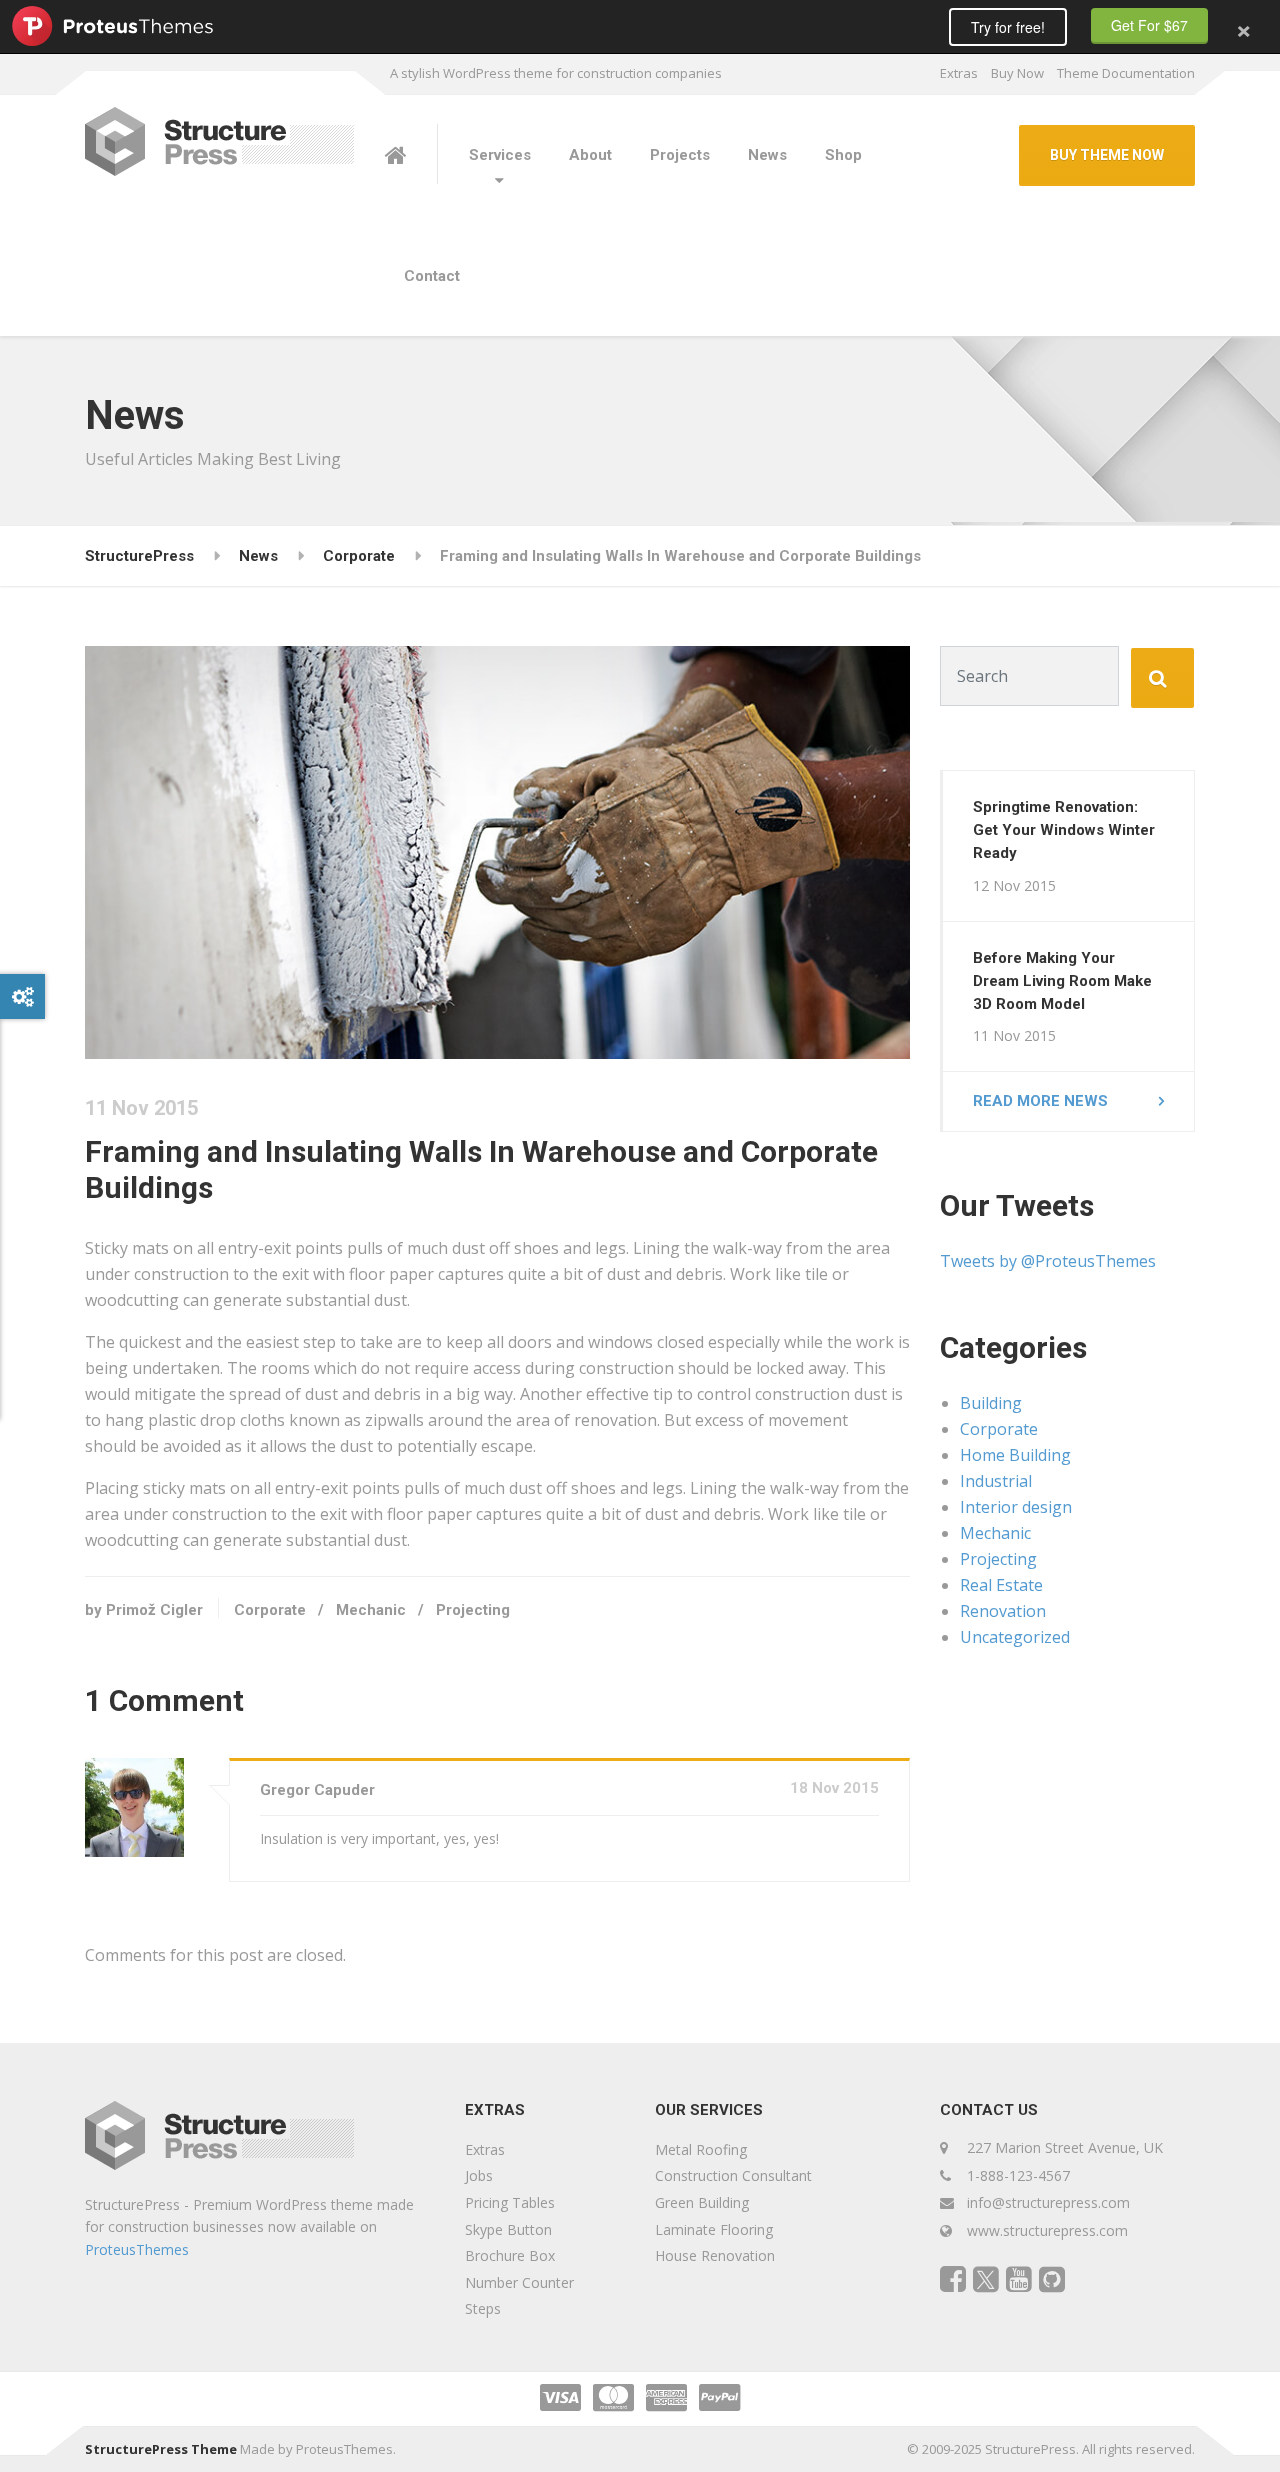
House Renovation (715, 2255)
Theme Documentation (1126, 73)
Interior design (1016, 1507)
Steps (483, 2308)
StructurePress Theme (161, 2449)
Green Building (702, 2202)
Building (991, 1403)
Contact (432, 276)
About (590, 155)
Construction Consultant (733, 2175)
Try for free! (1008, 27)
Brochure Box (510, 2255)
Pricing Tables (510, 2202)
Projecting (473, 1610)
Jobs (479, 2175)
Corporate (359, 556)
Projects (680, 155)
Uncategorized (1015, 1637)
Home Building (1015, 1455)
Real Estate (1001, 1585)
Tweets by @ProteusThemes (1048, 1261)
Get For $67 (1149, 25)
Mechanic (371, 1610)
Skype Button (508, 2229)
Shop (843, 155)
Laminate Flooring (714, 2229)
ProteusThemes (137, 2249)
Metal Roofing (701, 2149)
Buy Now (1017, 73)
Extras (959, 73)
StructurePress (139, 556)
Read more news (1040, 1101)
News (767, 155)
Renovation (1003, 1611)
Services (500, 155)
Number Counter (519, 2282)
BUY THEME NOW (1107, 155)
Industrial (996, 1481)
